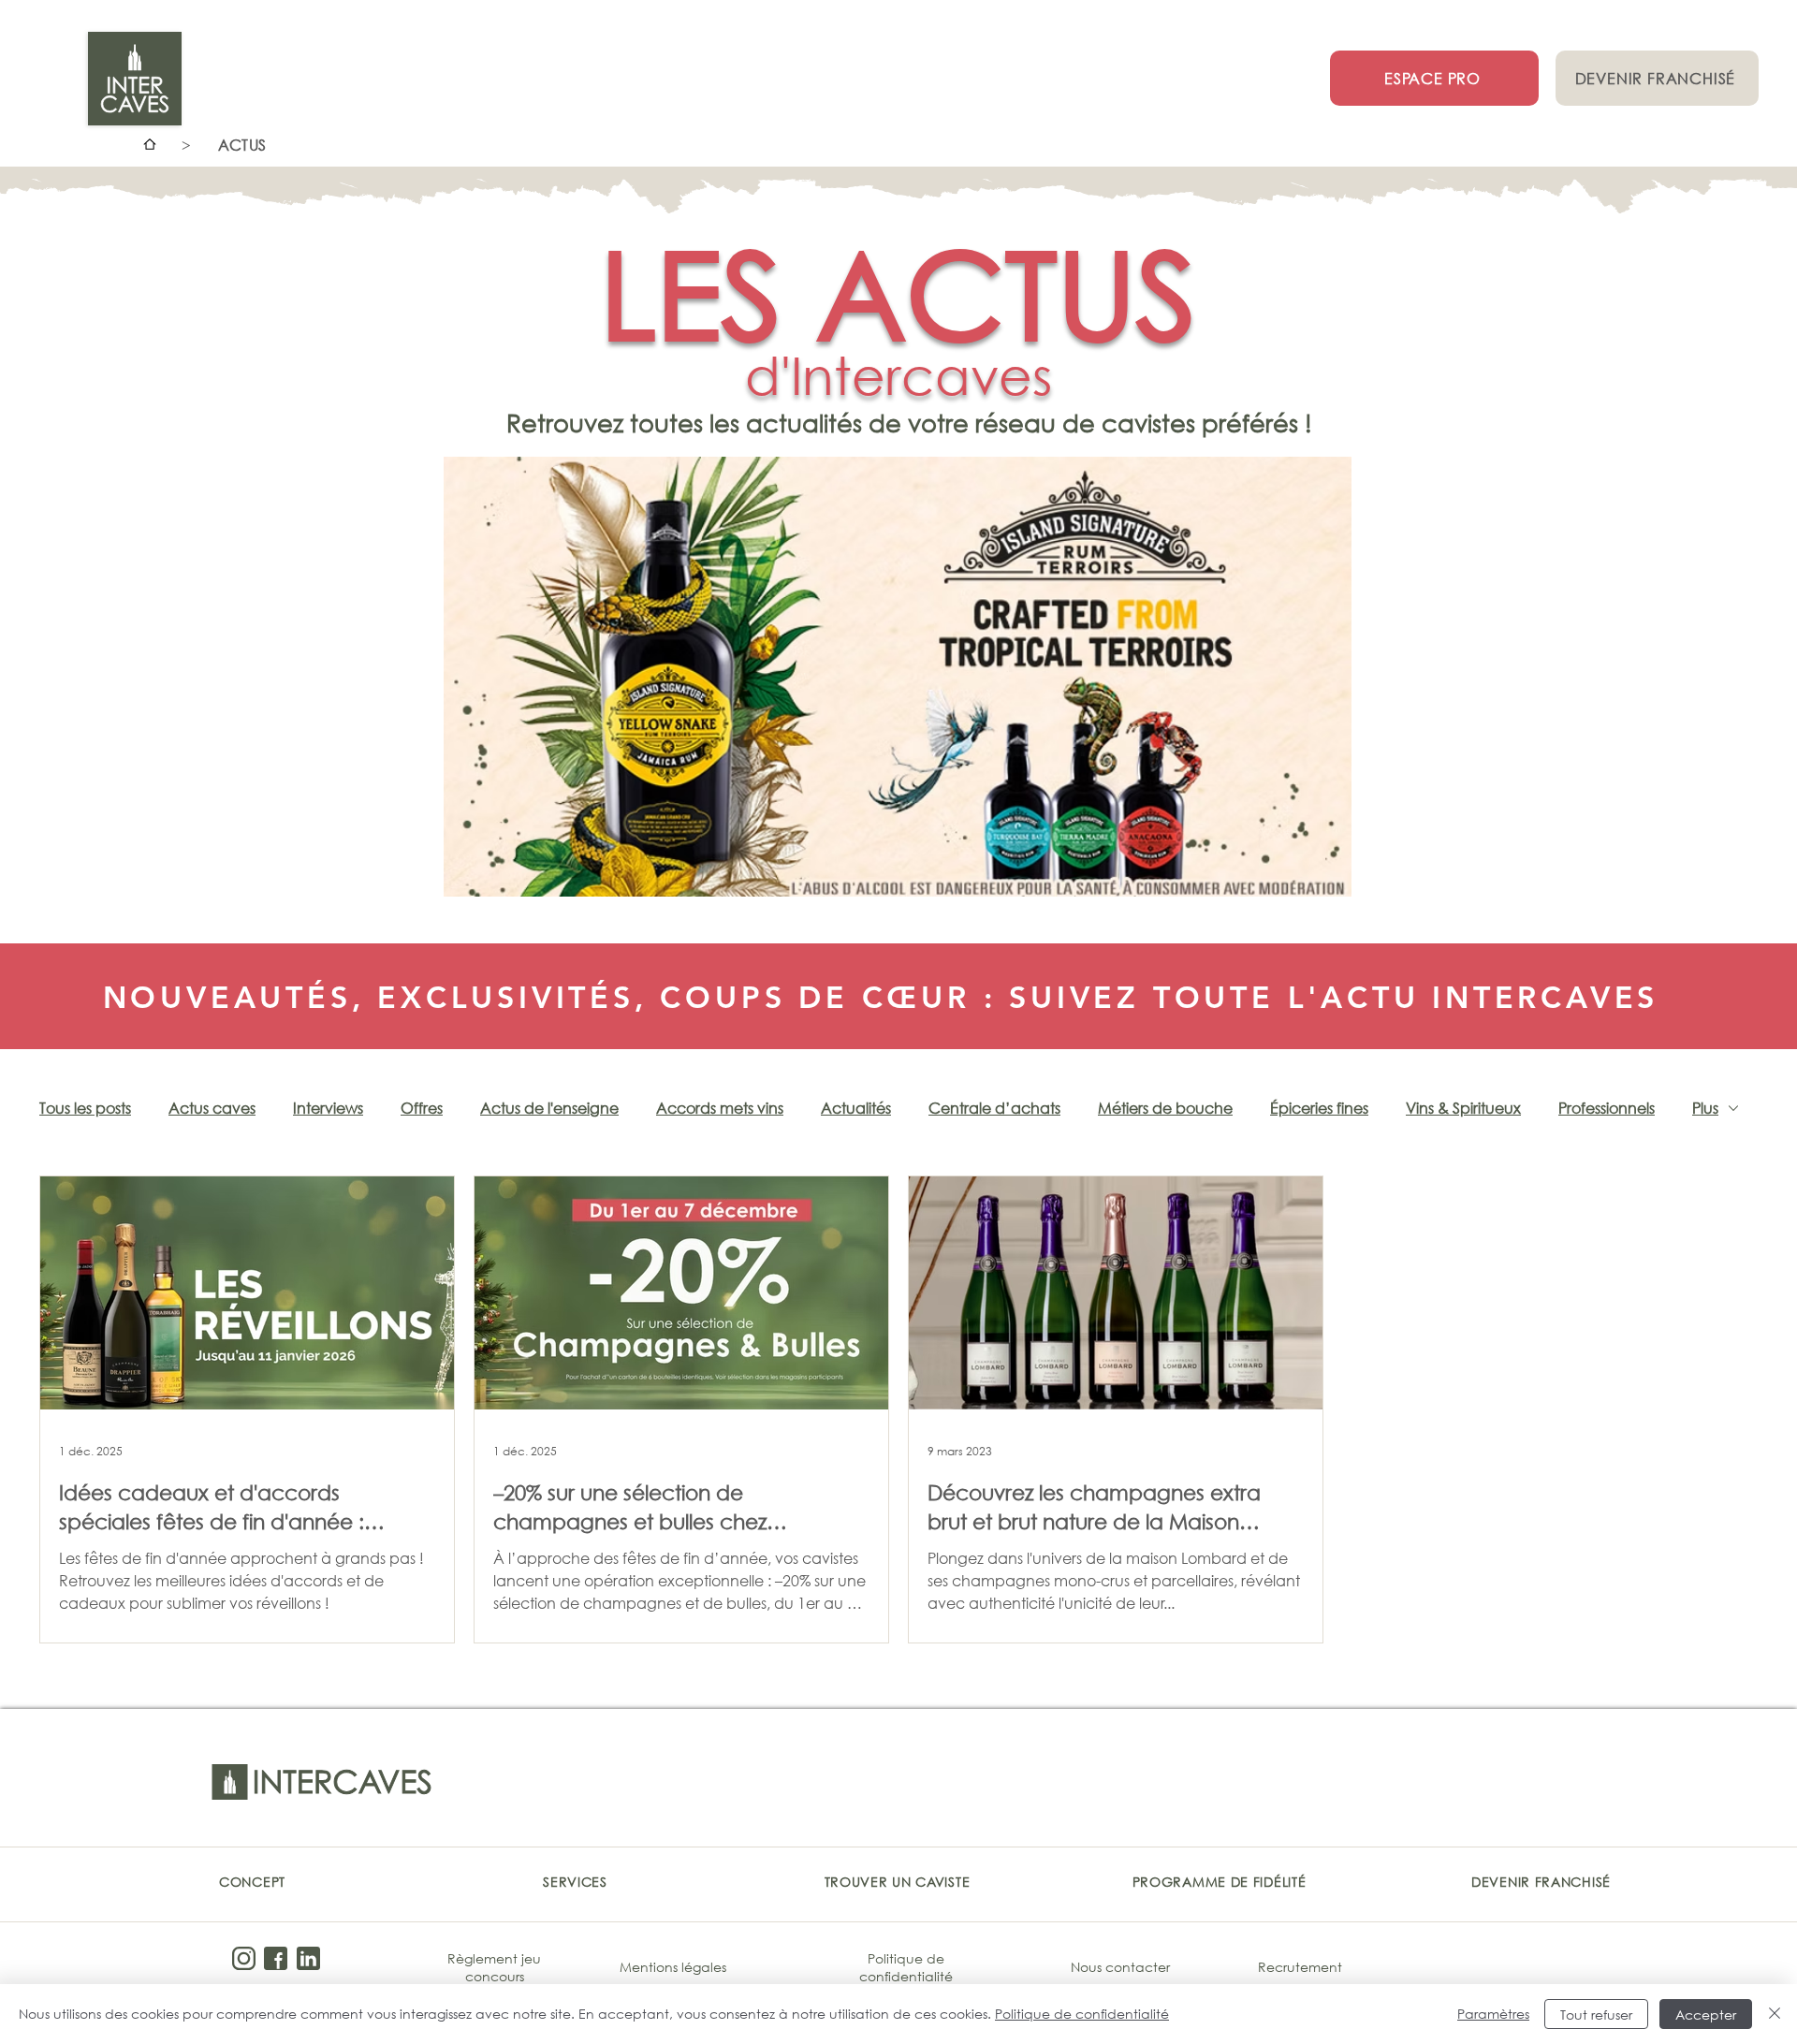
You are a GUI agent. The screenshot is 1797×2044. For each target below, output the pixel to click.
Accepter (1706, 2015)
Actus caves (212, 1108)
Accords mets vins (720, 1108)
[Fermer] (1775, 2014)
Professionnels (1607, 1108)
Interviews (328, 1108)
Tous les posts (85, 1108)
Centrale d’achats (994, 1108)
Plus (1705, 1108)
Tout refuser (1596, 2015)
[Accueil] (150, 144)
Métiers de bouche (1165, 1108)
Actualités (856, 1108)
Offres (422, 1108)
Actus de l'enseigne (549, 1108)
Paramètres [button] (1493, 2014)
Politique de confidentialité (1082, 2014)
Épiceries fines (1319, 1108)
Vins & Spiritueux (1463, 1108)
